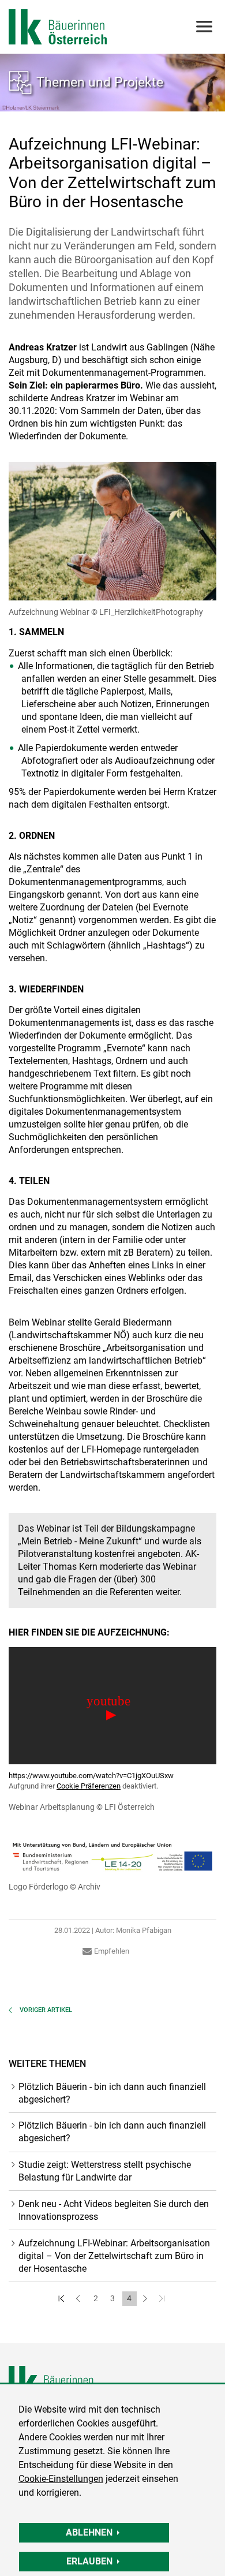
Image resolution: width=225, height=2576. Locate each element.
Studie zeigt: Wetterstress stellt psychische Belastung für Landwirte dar (105, 2171)
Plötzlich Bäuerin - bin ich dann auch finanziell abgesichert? (112, 2093)
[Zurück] (79, 2299)
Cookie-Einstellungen (61, 2479)
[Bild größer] (112, 531)
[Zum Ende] (163, 2299)
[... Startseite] (58, 27)
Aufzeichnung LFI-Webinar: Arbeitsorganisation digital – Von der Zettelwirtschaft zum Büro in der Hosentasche (114, 2256)
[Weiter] (146, 2299)
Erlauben (89, 2561)
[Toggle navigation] (203, 27)
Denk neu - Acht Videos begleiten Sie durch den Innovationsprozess (114, 2210)
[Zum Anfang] (63, 2299)
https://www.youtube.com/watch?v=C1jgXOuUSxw (91, 1776)
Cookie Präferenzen (89, 1786)
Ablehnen (89, 2532)
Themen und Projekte (100, 82)
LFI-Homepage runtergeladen (139, 1449)
